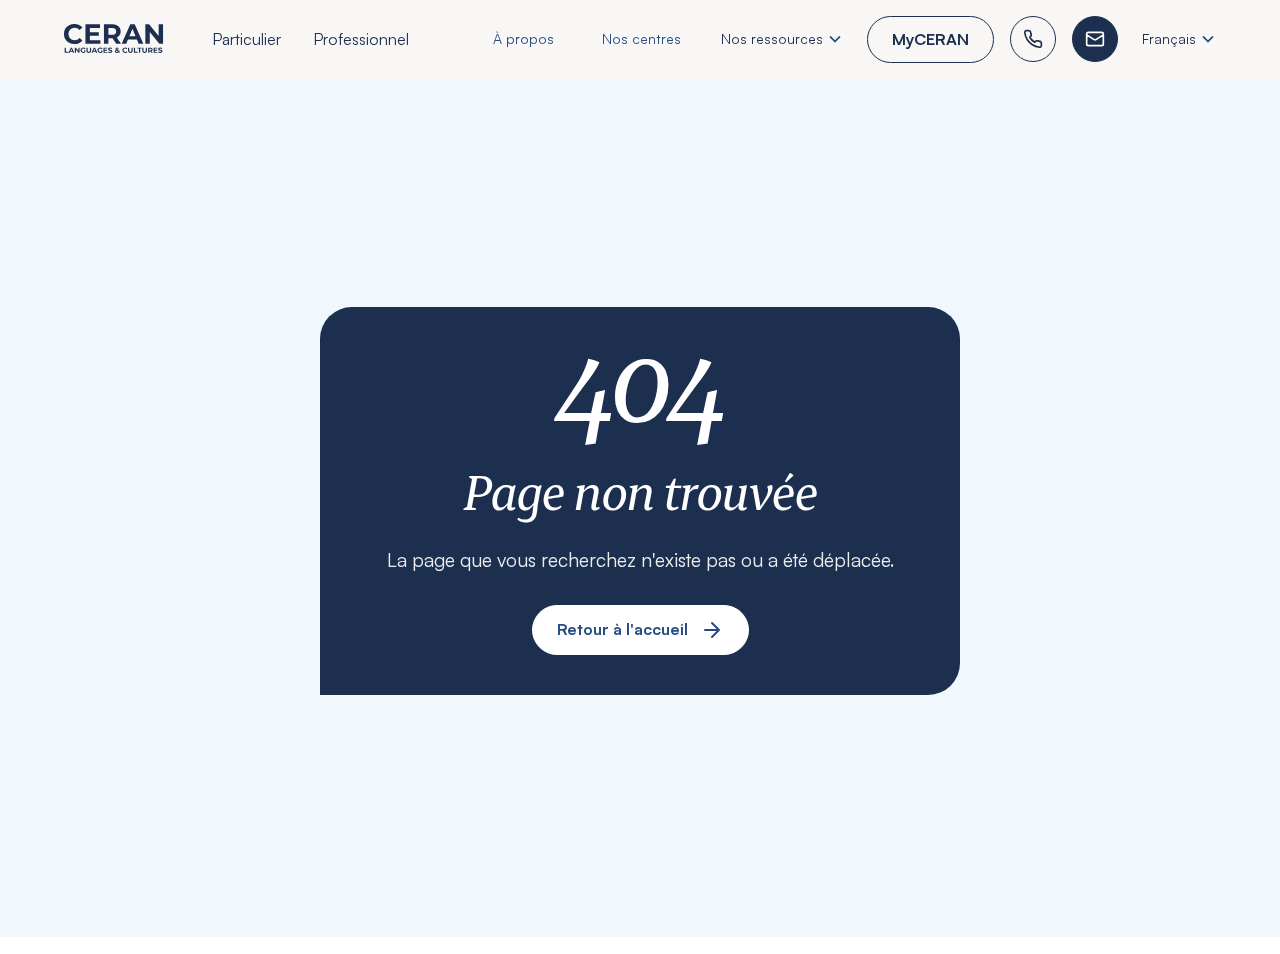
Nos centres (641, 38)
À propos (523, 38)
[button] (246, 42)
